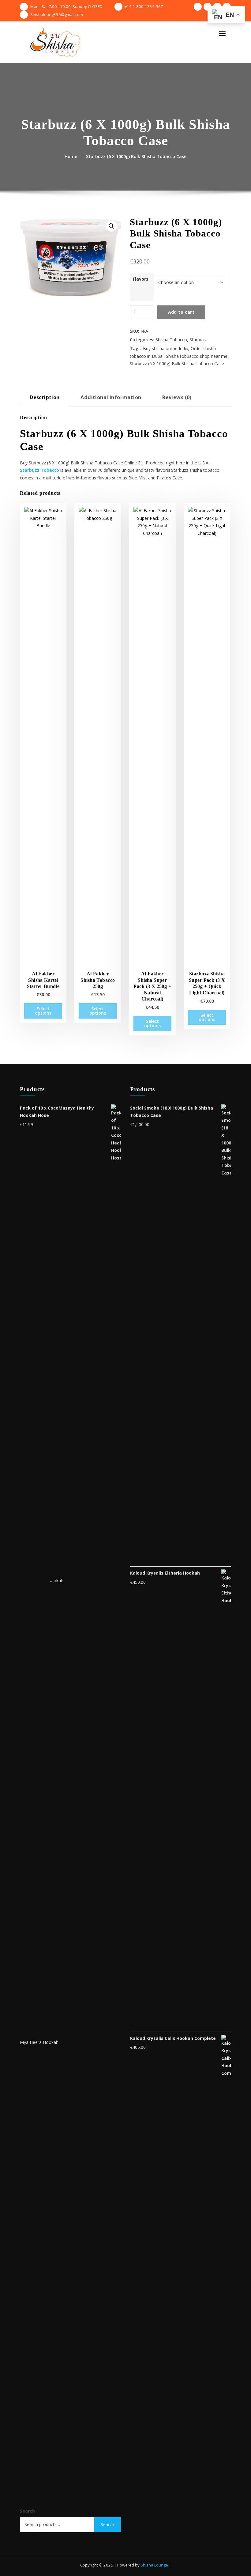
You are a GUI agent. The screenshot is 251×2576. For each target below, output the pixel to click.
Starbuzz (198, 340)
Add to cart (181, 312)
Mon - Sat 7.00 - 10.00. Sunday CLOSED (66, 6)
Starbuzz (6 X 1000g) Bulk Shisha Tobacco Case (136, 156)
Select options (43, 1011)
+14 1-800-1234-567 (144, 6)
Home (71, 156)
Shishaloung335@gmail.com (57, 14)
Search (27, 2511)
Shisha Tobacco (171, 340)
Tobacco (50, 470)
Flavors (141, 279)
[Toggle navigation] (222, 33)
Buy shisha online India (166, 348)
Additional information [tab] (111, 397)
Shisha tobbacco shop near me (197, 356)
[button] (111, 226)
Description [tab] (45, 397)
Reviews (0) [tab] (177, 397)
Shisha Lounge (154, 2565)
